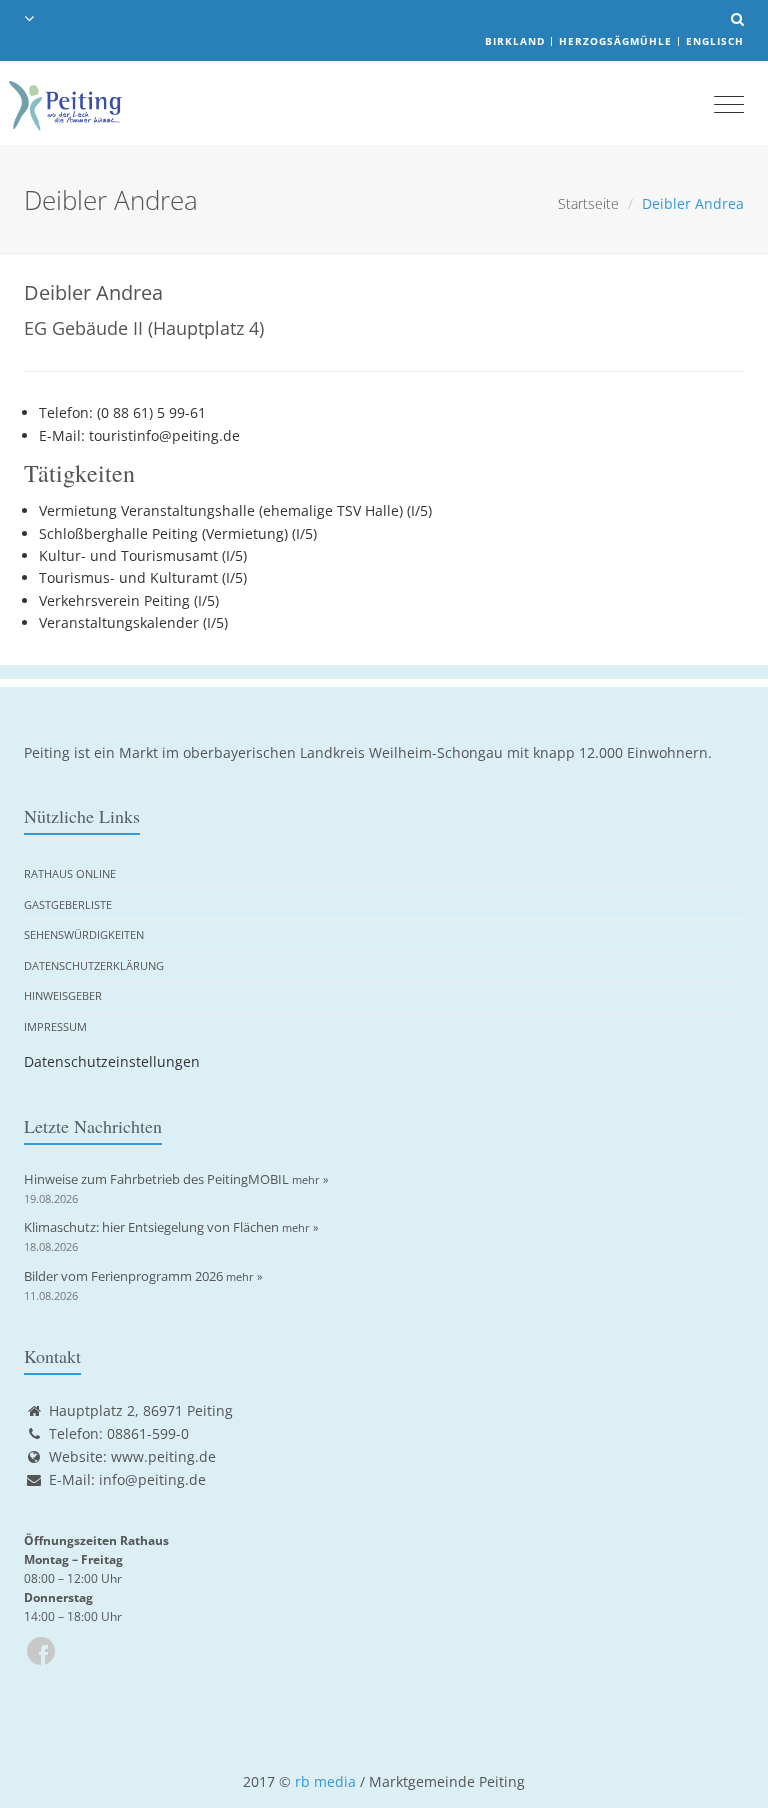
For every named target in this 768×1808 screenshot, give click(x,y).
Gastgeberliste (68, 904)
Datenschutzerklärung (94, 965)
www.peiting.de (163, 1456)
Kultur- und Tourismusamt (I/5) (143, 555)
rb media (325, 1781)
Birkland (515, 41)
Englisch (715, 41)
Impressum (55, 1026)
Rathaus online (70, 873)
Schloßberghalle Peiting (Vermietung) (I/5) (178, 533)
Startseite (588, 203)
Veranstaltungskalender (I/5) (133, 622)
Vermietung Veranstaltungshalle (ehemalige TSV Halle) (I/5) (235, 510)
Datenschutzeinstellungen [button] (112, 1061)
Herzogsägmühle (615, 41)
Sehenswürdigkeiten (84, 934)
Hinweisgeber (63, 995)
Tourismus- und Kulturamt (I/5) (143, 577)
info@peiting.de (152, 1479)
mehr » (310, 1179)
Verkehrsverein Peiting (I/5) (129, 600)
